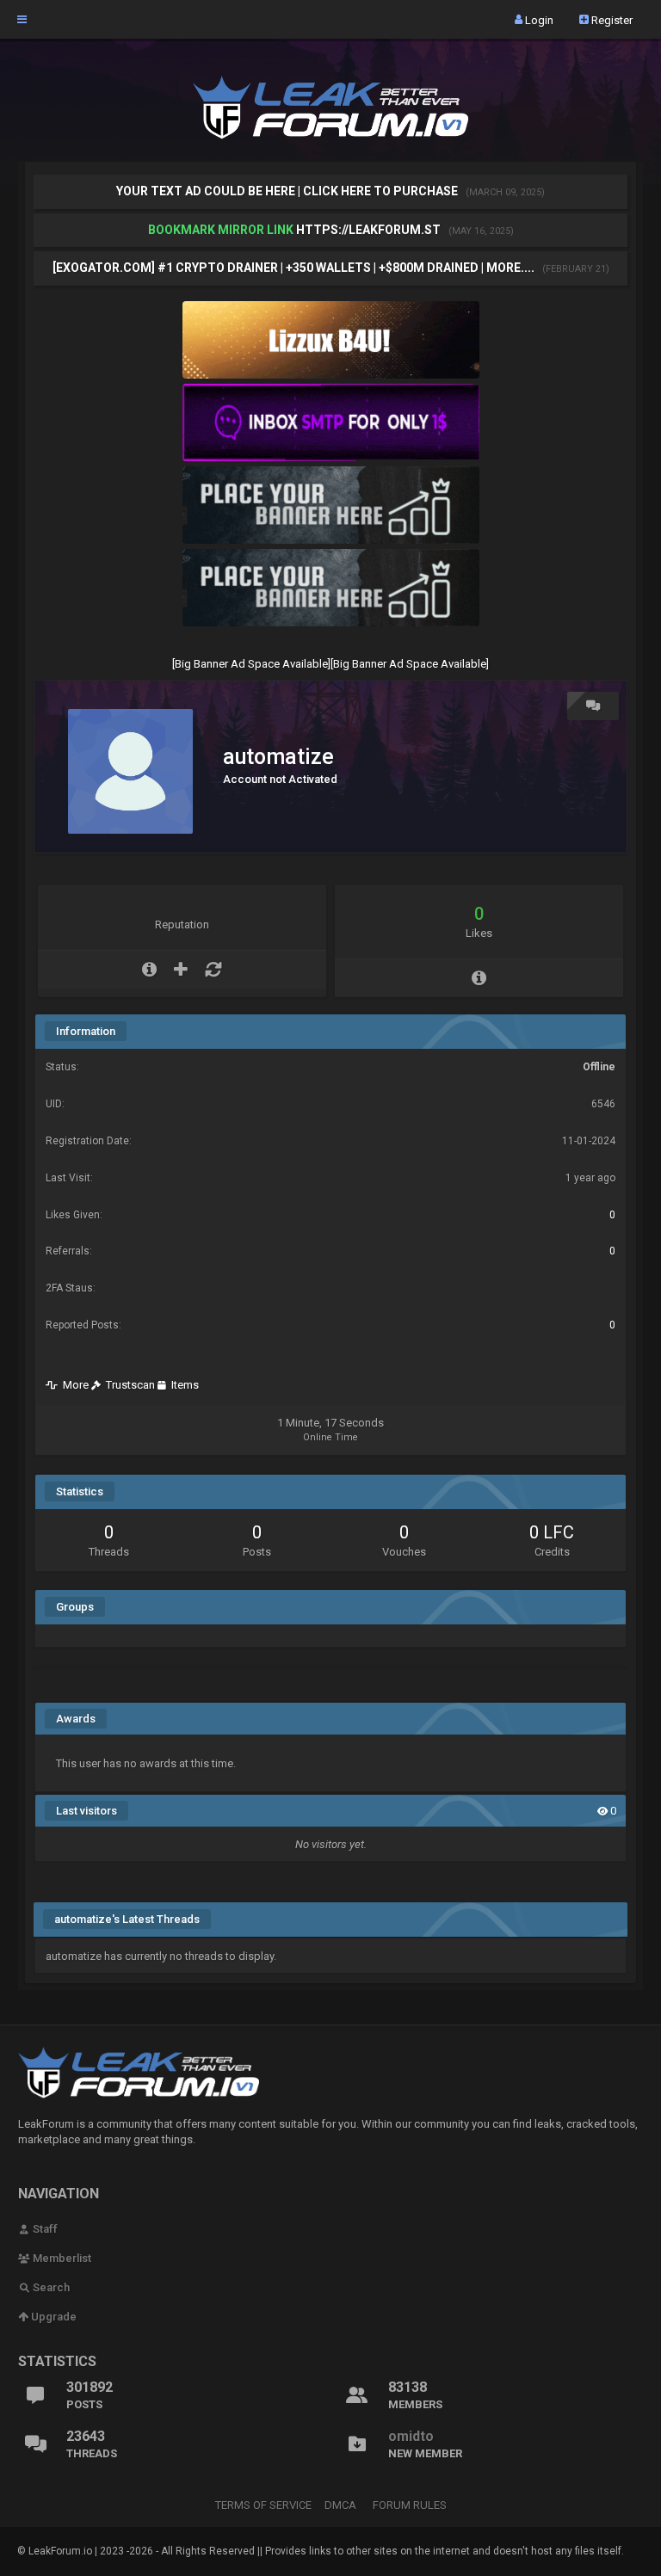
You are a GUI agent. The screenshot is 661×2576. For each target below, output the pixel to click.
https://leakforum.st (368, 230)
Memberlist (61, 2258)
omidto (411, 2436)
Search (50, 2287)
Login (538, 19)
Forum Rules (410, 2505)
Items (182, 1385)
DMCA (340, 2505)
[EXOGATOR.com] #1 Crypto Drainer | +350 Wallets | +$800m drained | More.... (295, 268)
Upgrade (53, 2317)
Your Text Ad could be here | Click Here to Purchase (288, 191)
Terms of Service (263, 2505)
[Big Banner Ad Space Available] (251, 664)
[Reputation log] (213, 970)
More (73, 1385)
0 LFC (552, 1532)
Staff (44, 2229)
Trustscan (128, 1385)
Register (611, 19)
